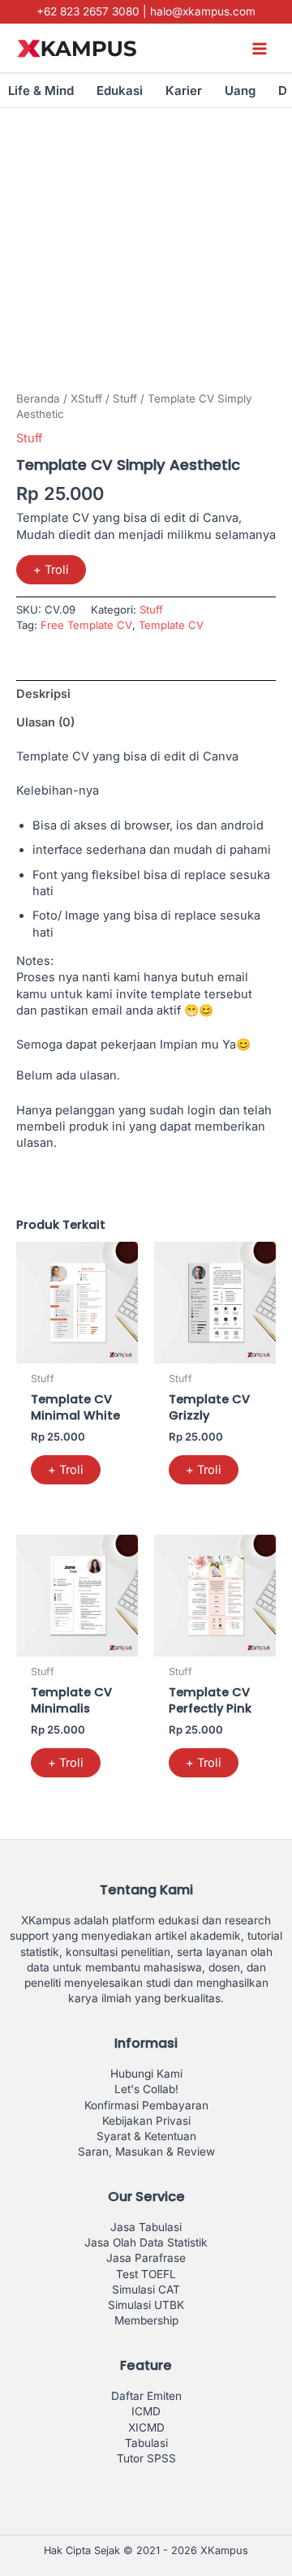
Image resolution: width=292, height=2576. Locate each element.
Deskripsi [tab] (43, 694)
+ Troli (51, 570)
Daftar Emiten (146, 2396)
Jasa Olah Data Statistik (146, 2242)
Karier (184, 90)
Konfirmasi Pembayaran (146, 2105)
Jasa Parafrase (146, 2258)
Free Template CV (86, 625)
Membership (146, 2320)
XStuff (86, 398)
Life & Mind (41, 90)
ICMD (146, 2411)
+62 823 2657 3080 (88, 11)
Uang (240, 90)
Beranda (38, 398)
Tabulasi (146, 2443)
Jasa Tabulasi (146, 2227)
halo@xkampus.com (203, 11)
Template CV (171, 625)
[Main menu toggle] (260, 48)
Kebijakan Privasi (146, 2121)
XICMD (146, 2427)
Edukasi (120, 90)
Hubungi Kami (146, 2074)
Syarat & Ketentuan (146, 2136)
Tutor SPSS (146, 2458)
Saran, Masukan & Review (146, 2152)
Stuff (125, 398)
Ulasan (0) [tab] (45, 722)
